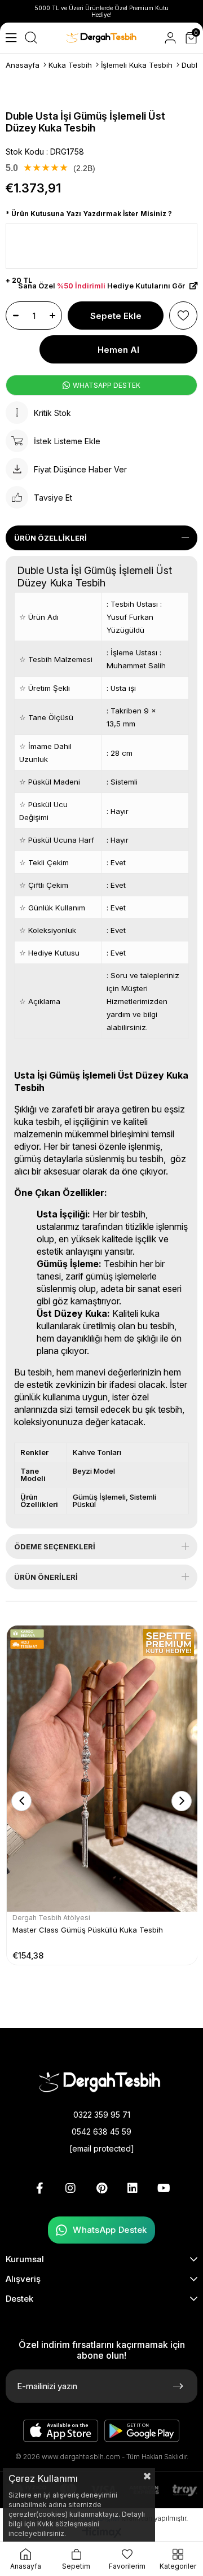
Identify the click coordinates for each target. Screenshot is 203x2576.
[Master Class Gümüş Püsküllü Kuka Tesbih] (102, 1769)
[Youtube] (164, 2188)
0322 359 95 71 (102, 2115)
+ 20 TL (19, 280)
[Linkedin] (133, 2188)
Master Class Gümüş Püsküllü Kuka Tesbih (88, 1930)
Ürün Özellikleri (50, 538)
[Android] (142, 2431)
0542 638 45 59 (101, 2132)
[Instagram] (70, 2188)
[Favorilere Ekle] (183, 316)
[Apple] (61, 2431)
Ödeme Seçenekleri (55, 1547)
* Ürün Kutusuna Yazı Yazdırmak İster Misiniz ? (89, 214)
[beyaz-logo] (102, 2081)
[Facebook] (39, 2188)
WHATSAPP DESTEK (106, 385)
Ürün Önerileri (46, 1577)
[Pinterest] (101, 2188)
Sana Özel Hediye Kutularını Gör (102, 286)
